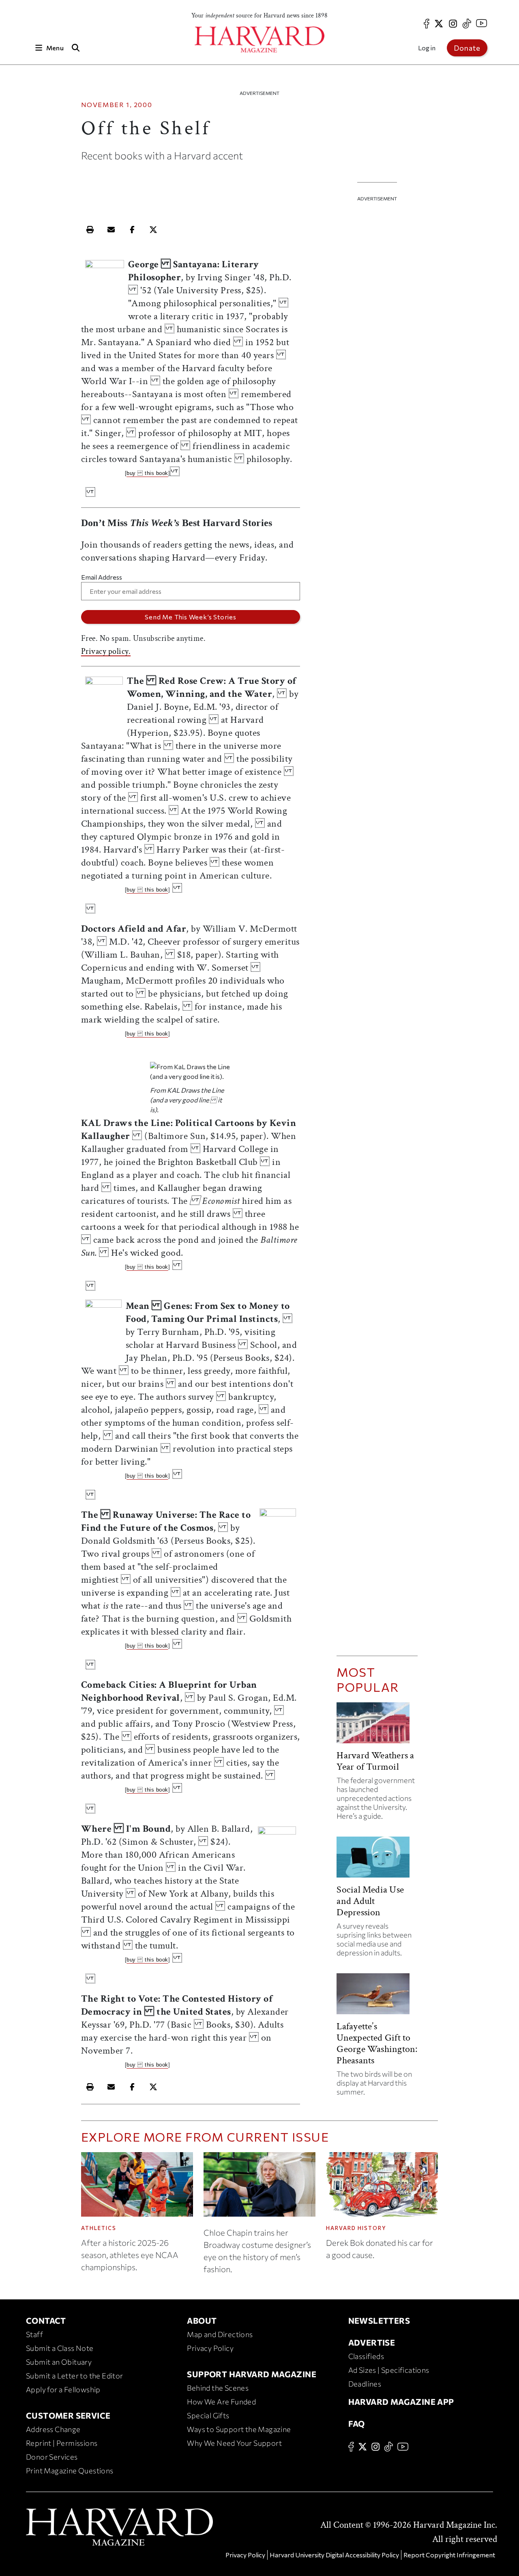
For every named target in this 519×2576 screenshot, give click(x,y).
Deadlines (365, 2384)
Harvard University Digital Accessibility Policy (334, 2555)
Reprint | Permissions (62, 2443)
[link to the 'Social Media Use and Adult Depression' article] (377, 1860)
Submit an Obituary (59, 2362)
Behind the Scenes (218, 2388)
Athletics (99, 2228)
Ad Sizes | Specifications (389, 2370)
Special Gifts (208, 2415)
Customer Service (68, 2415)
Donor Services (52, 2457)
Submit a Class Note (60, 2348)
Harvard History (356, 2228)
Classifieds (366, 2356)
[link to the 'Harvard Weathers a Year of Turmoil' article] (377, 1726)
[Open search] (76, 48)
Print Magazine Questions (70, 2471)
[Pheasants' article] (377, 1997)
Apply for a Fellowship (63, 2389)
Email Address (102, 577)
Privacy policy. (106, 651)
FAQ (357, 2423)
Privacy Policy (210, 2348)
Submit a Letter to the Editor (75, 2376)
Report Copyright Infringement (449, 2555)
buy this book (147, 473)
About (202, 2320)
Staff (34, 2334)
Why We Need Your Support (234, 2443)
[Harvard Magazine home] (259, 40)
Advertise (372, 2342)
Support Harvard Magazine (252, 2374)
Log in (427, 48)
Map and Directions (220, 2334)
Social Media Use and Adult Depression (370, 1901)
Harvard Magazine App (401, 2402)
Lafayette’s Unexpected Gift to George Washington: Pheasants (377, 2043)
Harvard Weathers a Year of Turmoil (375, 1761)
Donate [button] (467, 48)
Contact (46, 2320)
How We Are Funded (221, 2402)
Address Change (53, 2429)
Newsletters (379, 2320)
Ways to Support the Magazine (239, 2429)
